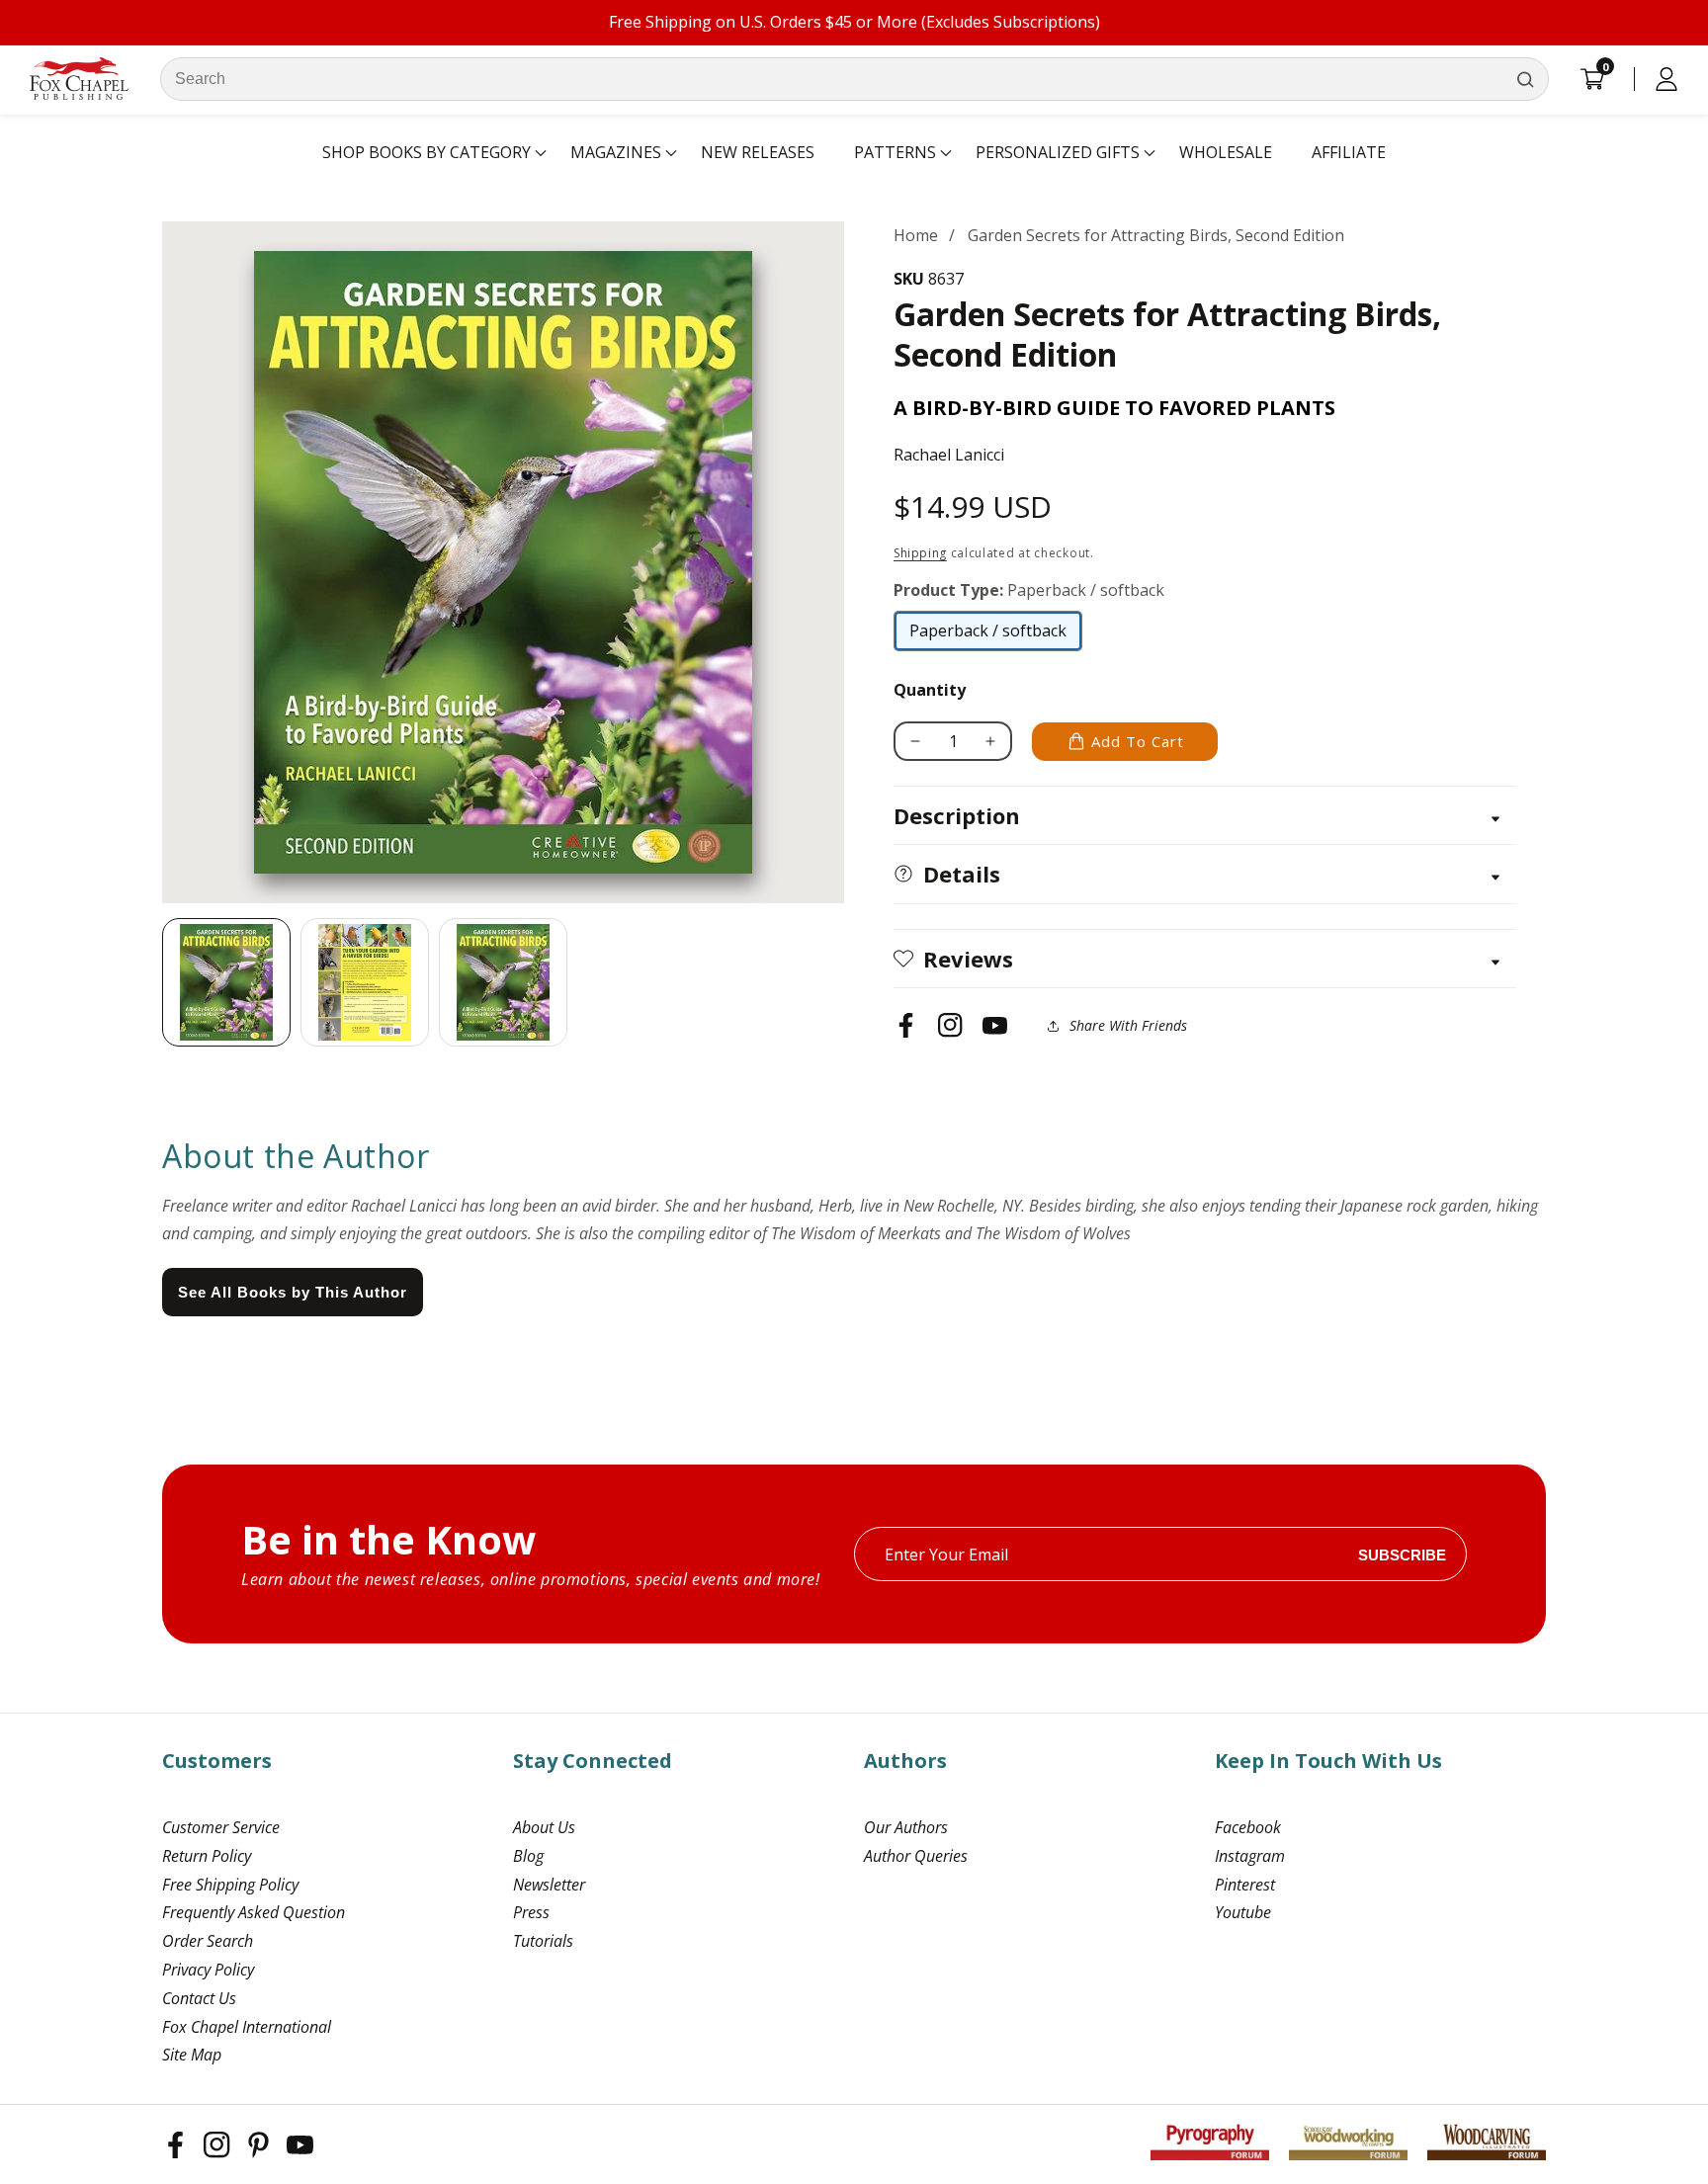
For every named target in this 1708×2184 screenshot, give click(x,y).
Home (916, 235)
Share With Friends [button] (1128, 1025)
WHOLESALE (1226, 152)
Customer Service (221, 1827)
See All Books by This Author (293, 1292)
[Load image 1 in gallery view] (226, 982)
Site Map (192, 2055)
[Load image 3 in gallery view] (503, 982)
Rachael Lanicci (949, 455)
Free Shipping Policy (230, 1885)
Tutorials (543, 1941)
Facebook (1248, 1827)
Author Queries (916, 1856)
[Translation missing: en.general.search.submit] (1525, 79)
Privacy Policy (208, 1970)
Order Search (208, 1941)
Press (531, 1912)
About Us (544, 1827)
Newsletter (549, 1885)
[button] (427, 153)
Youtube (1243, 1912)
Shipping (920, 553)
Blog (528, 1856)
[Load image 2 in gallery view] (365, 982)
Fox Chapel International (247, 2027)
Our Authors (906, 1827)
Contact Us (199, 1998)
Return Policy (207, 1856)
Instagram (1250, 1856)
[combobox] (854, 79)
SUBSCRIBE (1402, 1554)
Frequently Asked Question (254, 1912)
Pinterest (1245, 1885)
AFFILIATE (1349, 152)
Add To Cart (1138, 741)
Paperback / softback (988, 635)
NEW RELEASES (758, 152)
